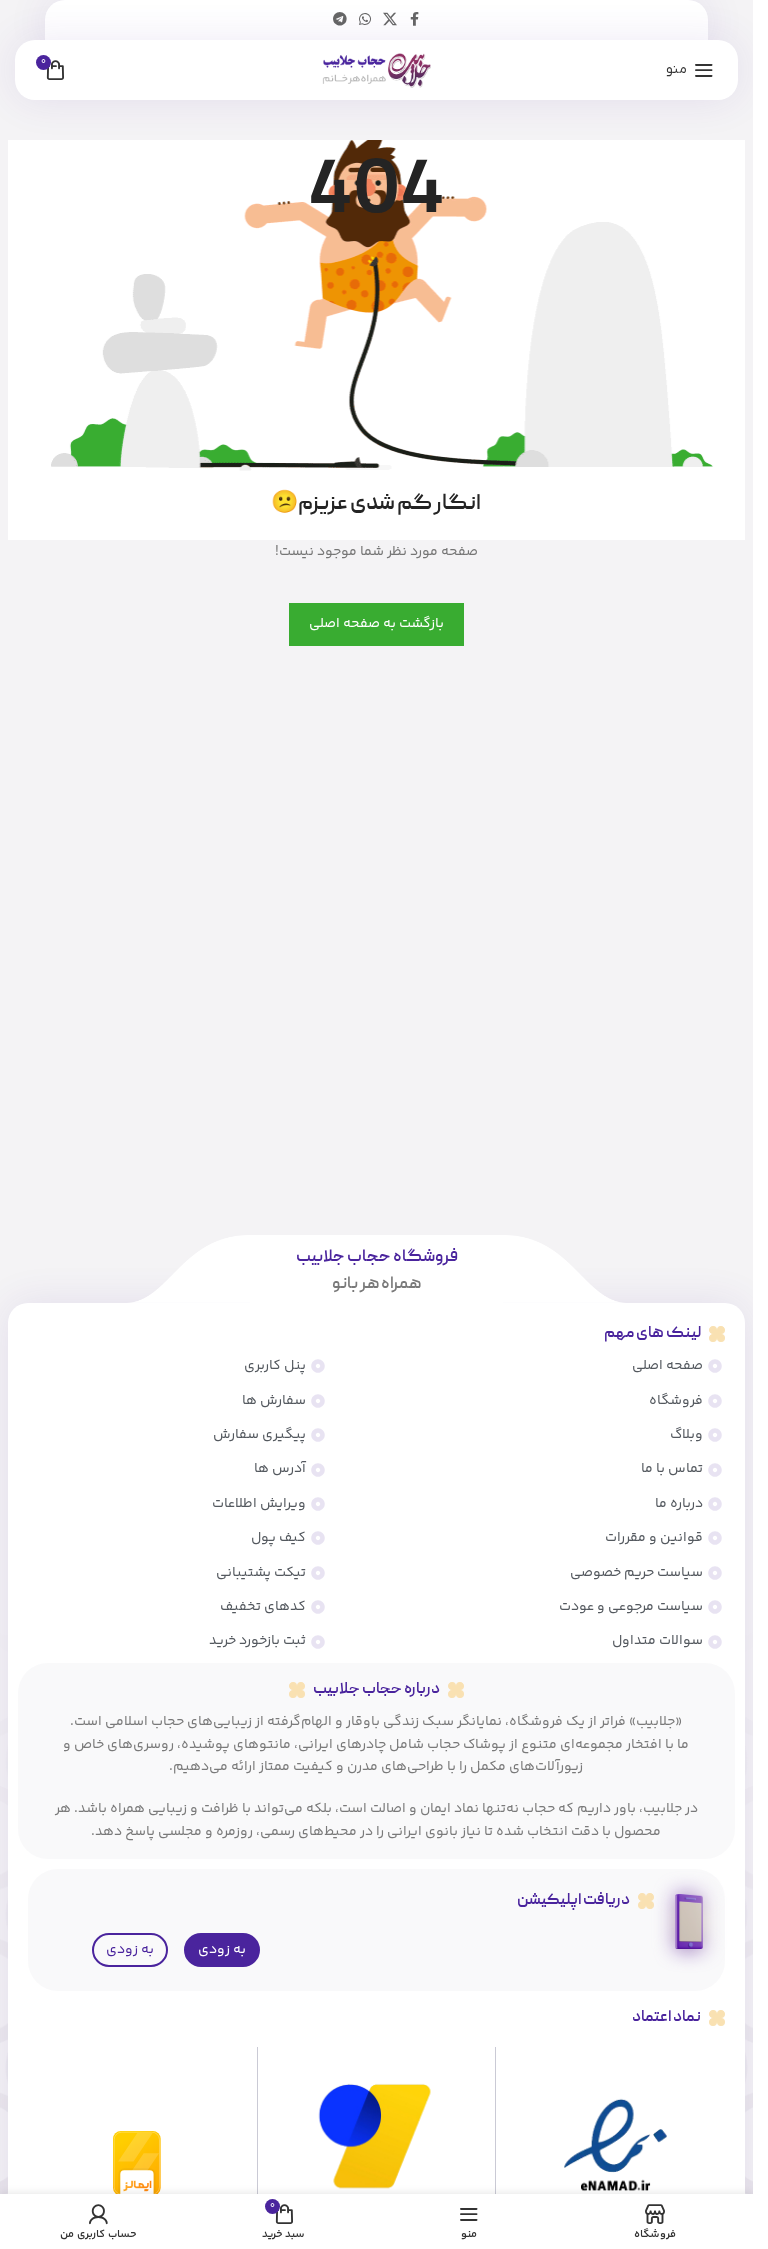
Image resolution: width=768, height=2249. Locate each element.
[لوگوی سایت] (376, 70)
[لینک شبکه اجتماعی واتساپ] (365, 20)
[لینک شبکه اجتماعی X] (390, 20)
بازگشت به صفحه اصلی (376, 624)
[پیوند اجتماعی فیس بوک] (415, 20)
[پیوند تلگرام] (340, 20)
